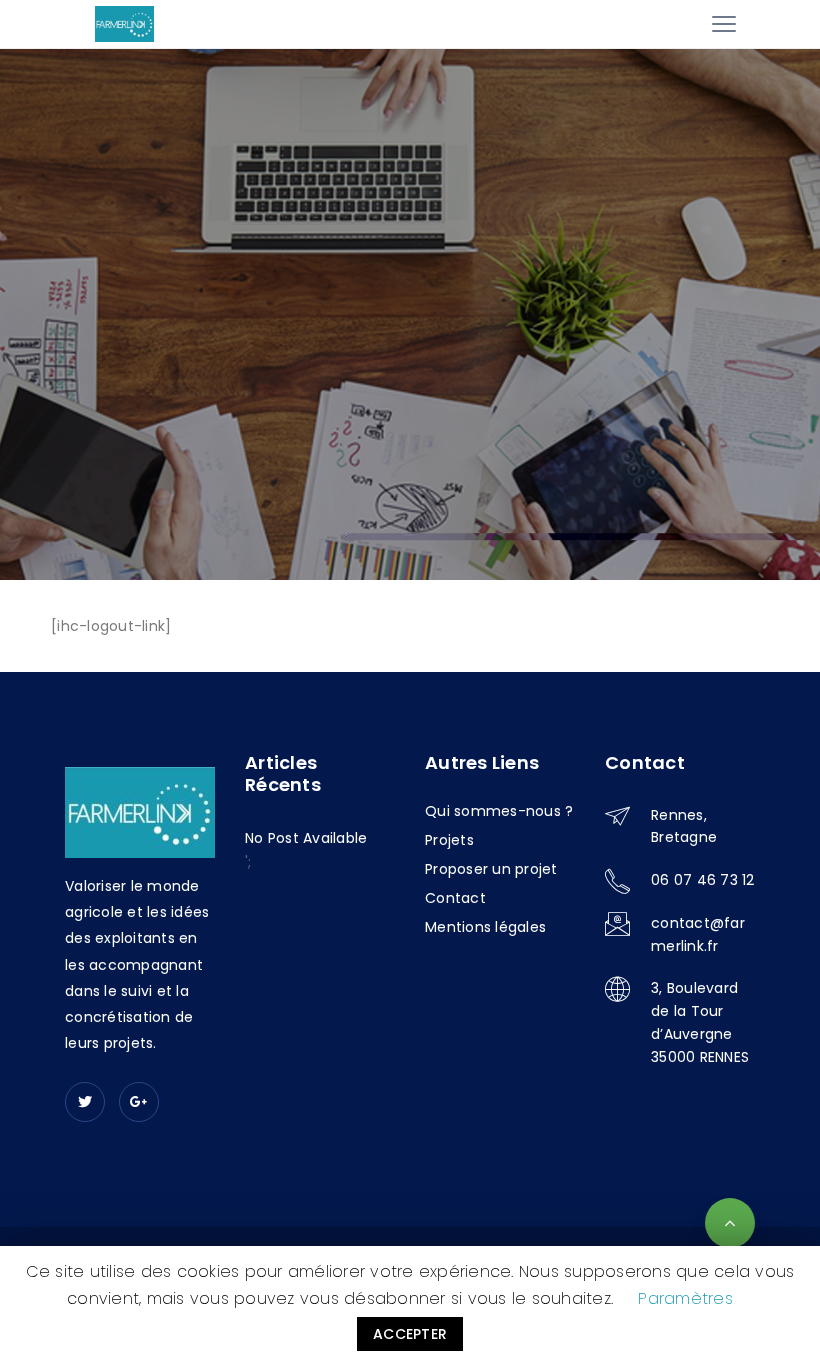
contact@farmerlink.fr (698, 934)
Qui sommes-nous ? (499, 811)
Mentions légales (485, 927)
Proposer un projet (491, 869)
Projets (449, 840)
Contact (455, 898)
